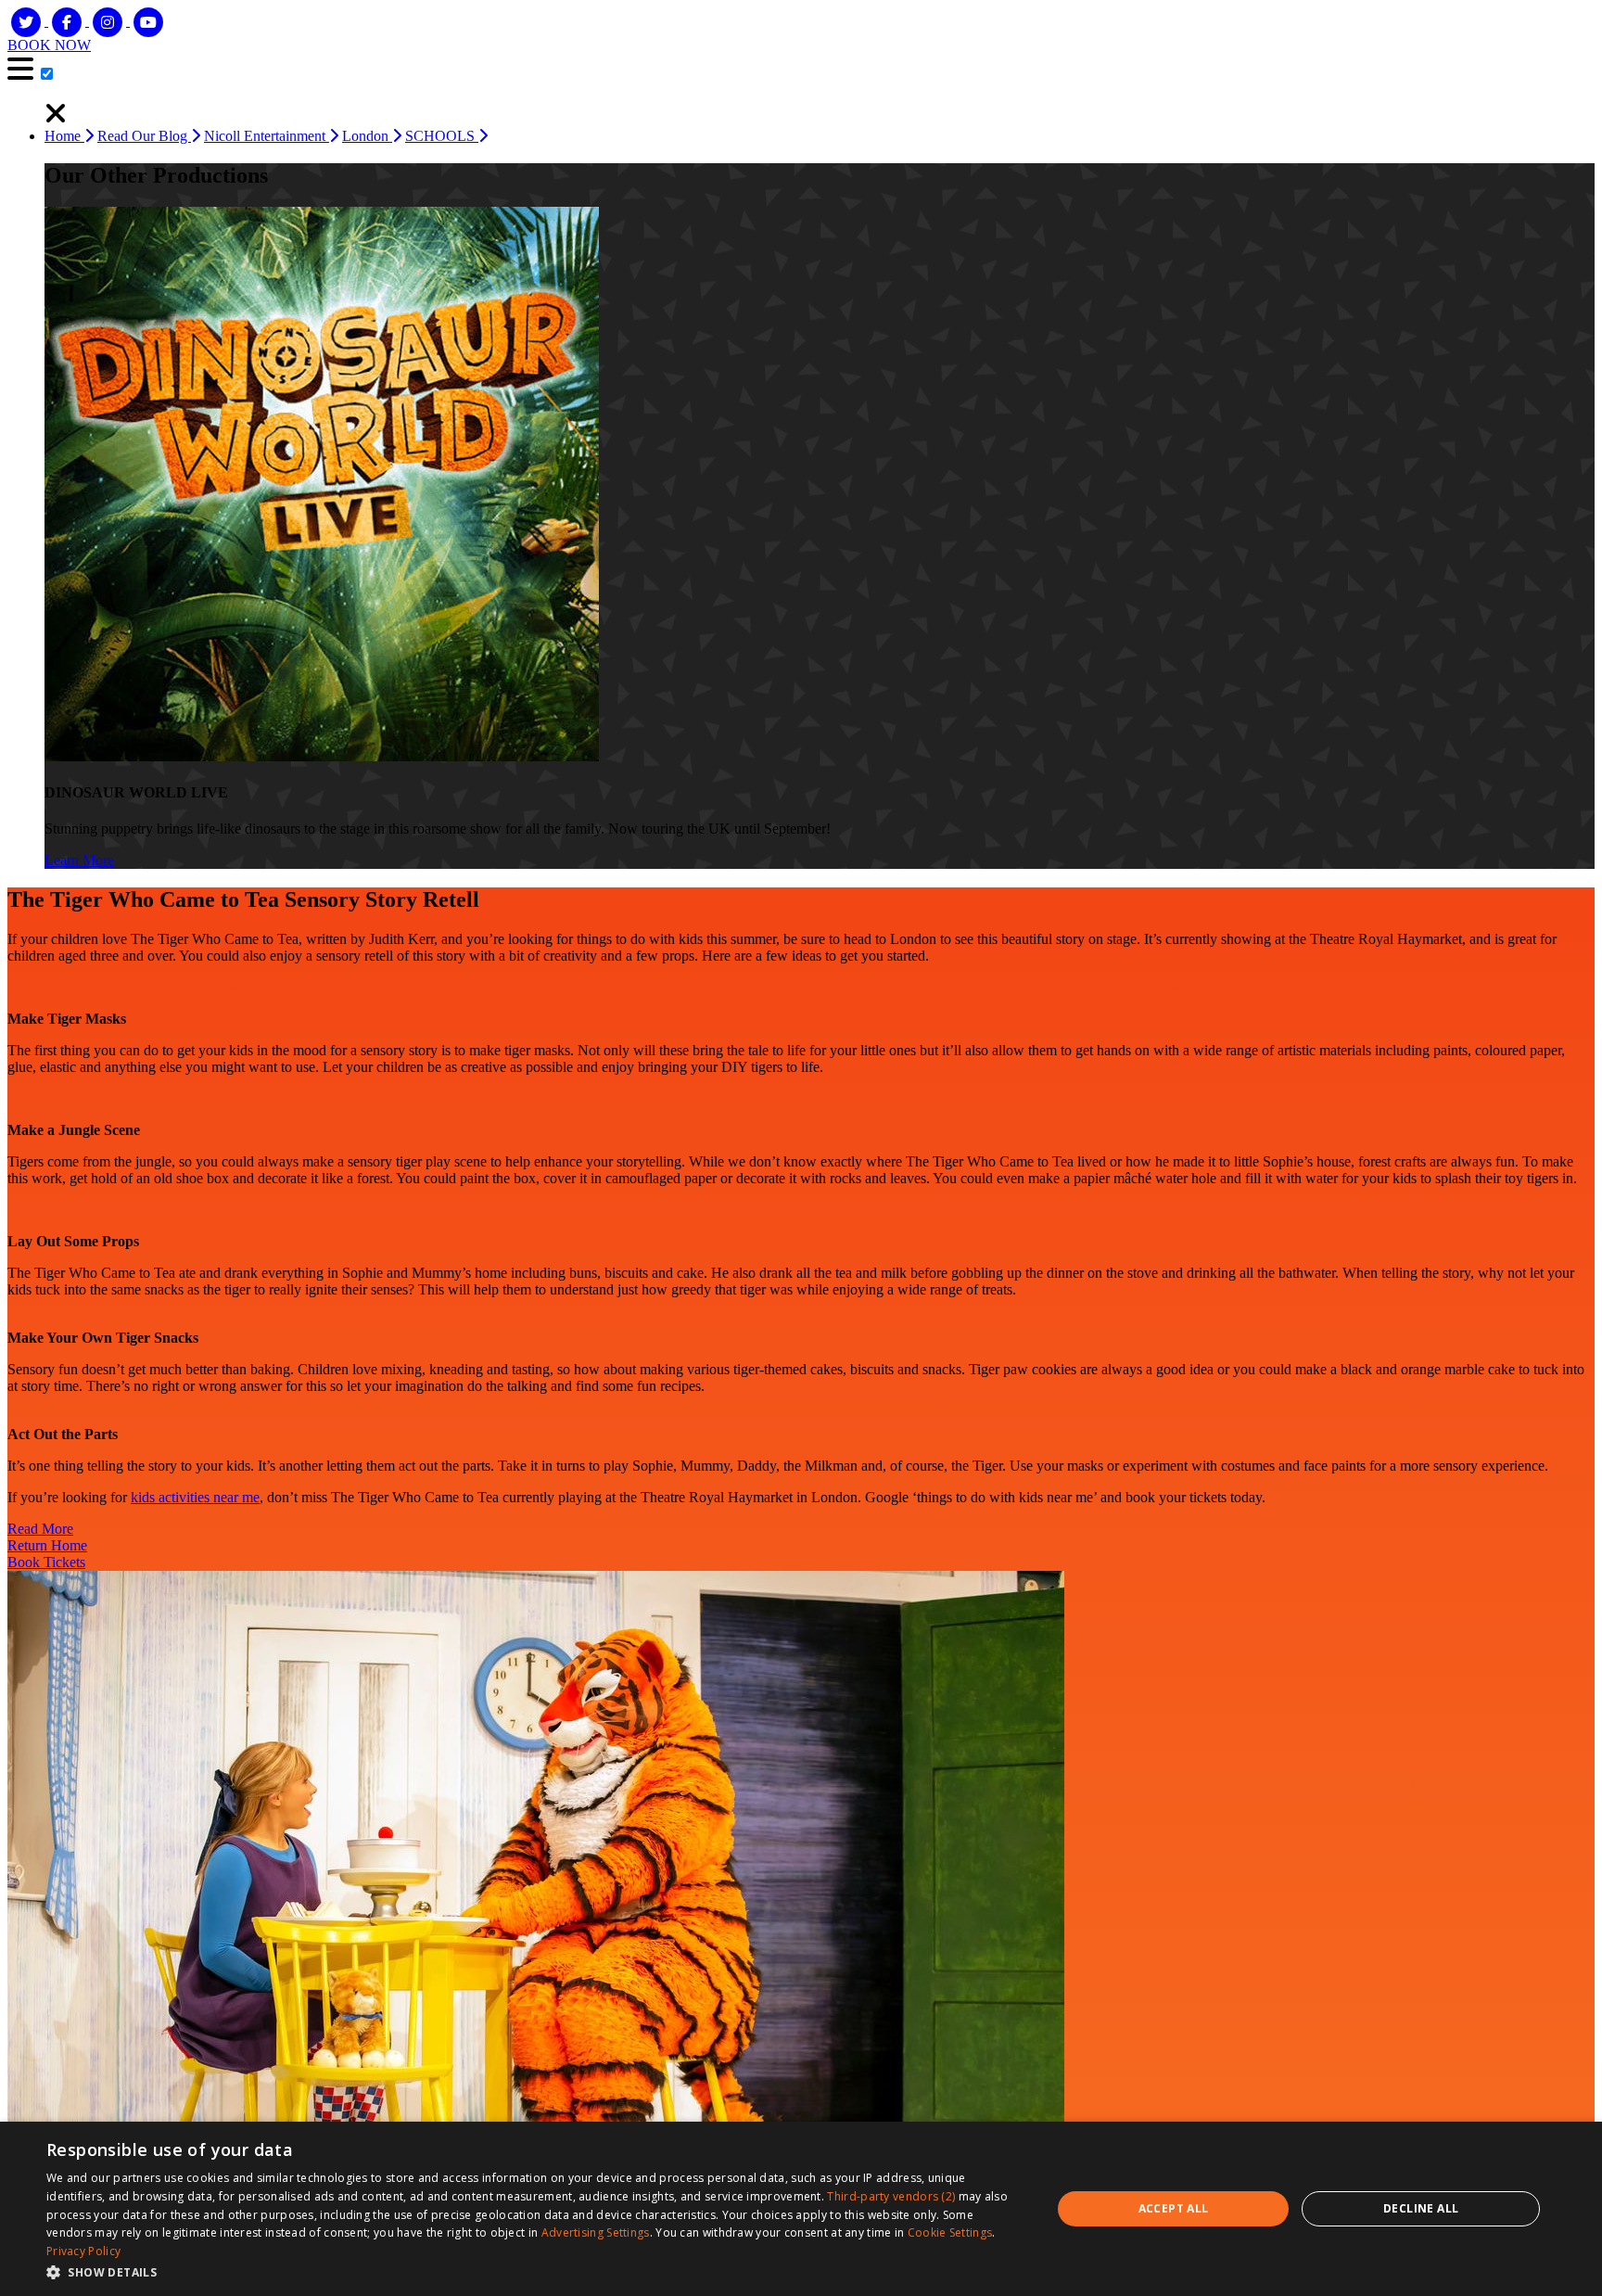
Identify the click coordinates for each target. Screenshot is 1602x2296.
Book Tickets (46, 1562)
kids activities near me (195, 1497)
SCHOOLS (442, 136)
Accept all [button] (1174, 2208)
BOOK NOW (49, 45)
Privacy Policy (83, 2251)
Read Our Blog (144, 136)
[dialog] (801, 2209)
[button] (534, 2271)
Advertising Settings (596, 2232)
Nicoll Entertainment (267, 136)
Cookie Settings (950, 2232)
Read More (40, 1529)
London (367, 136)
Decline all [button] (1421, 2208)
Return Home (47, 1545)
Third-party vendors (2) (891, 2196)
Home (64, 136)
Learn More (79, 860)
